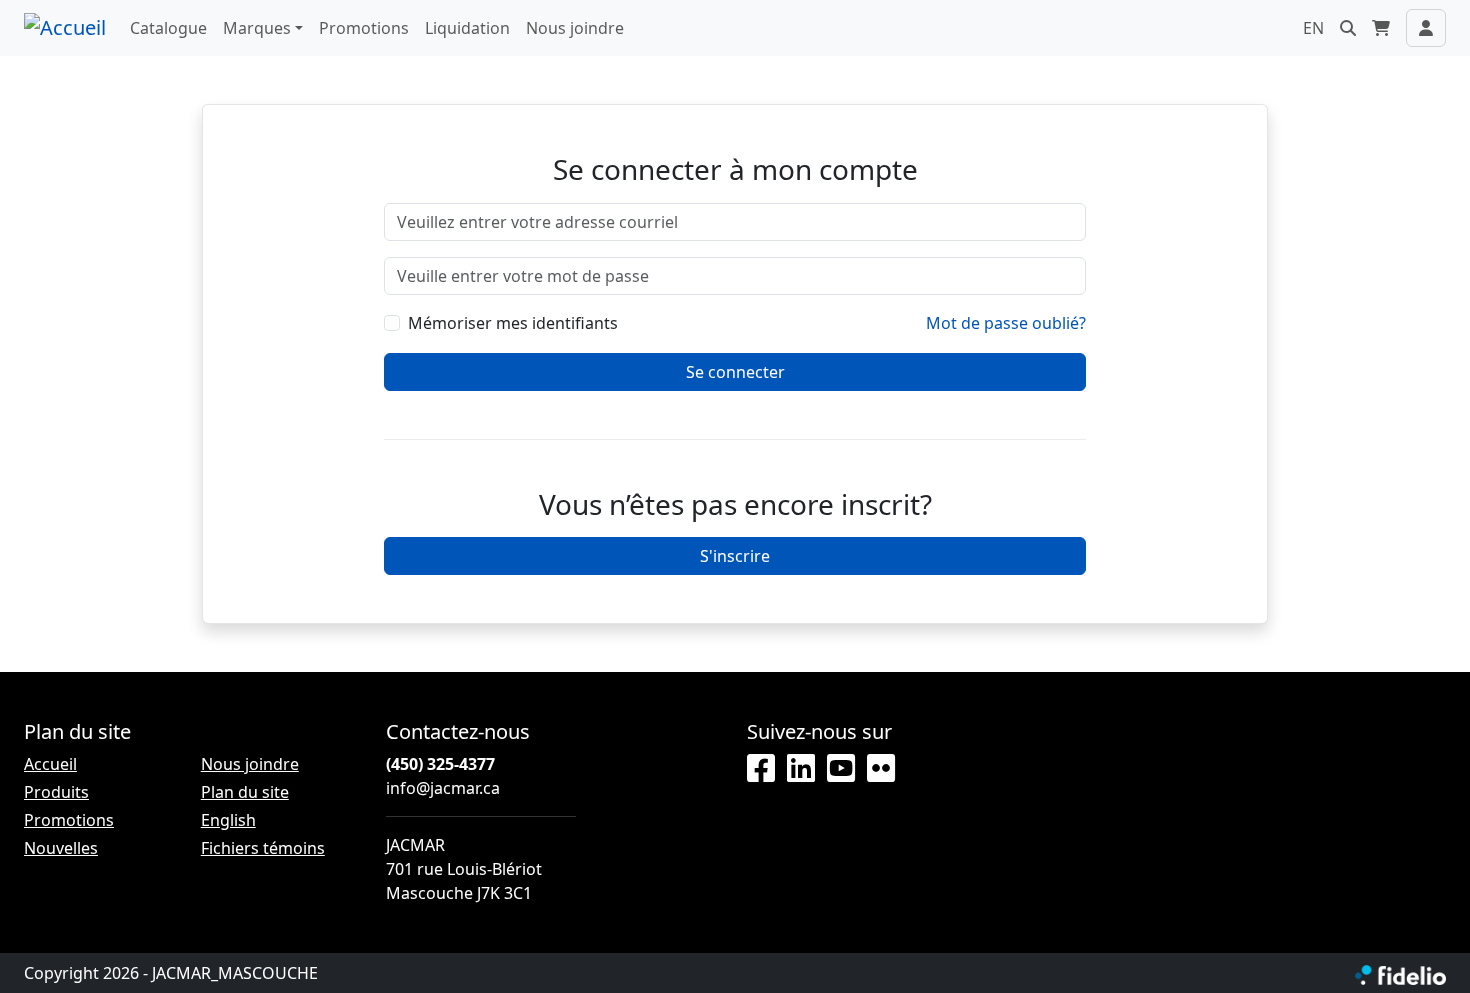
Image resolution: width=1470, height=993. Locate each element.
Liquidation (467, 28)
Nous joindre (575, 28)
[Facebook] (761, 769)
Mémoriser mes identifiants (513, 323)
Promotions (364, 28)
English (228, 820)
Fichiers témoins (263, 848)
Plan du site (245, 792)
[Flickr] (881, 769)
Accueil (50, 764)
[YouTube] (841, 769)
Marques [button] (257, 28)
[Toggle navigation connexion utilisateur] (1426, 28)
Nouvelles (61, 848)
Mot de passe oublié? (1006, 323)
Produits (56, 792)
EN (1313, 28)
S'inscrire (735, 556)
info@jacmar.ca (443, 788)
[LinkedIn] (801, 769)
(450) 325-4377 (440, 764)
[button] (1348, 28)
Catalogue (168, 28)
